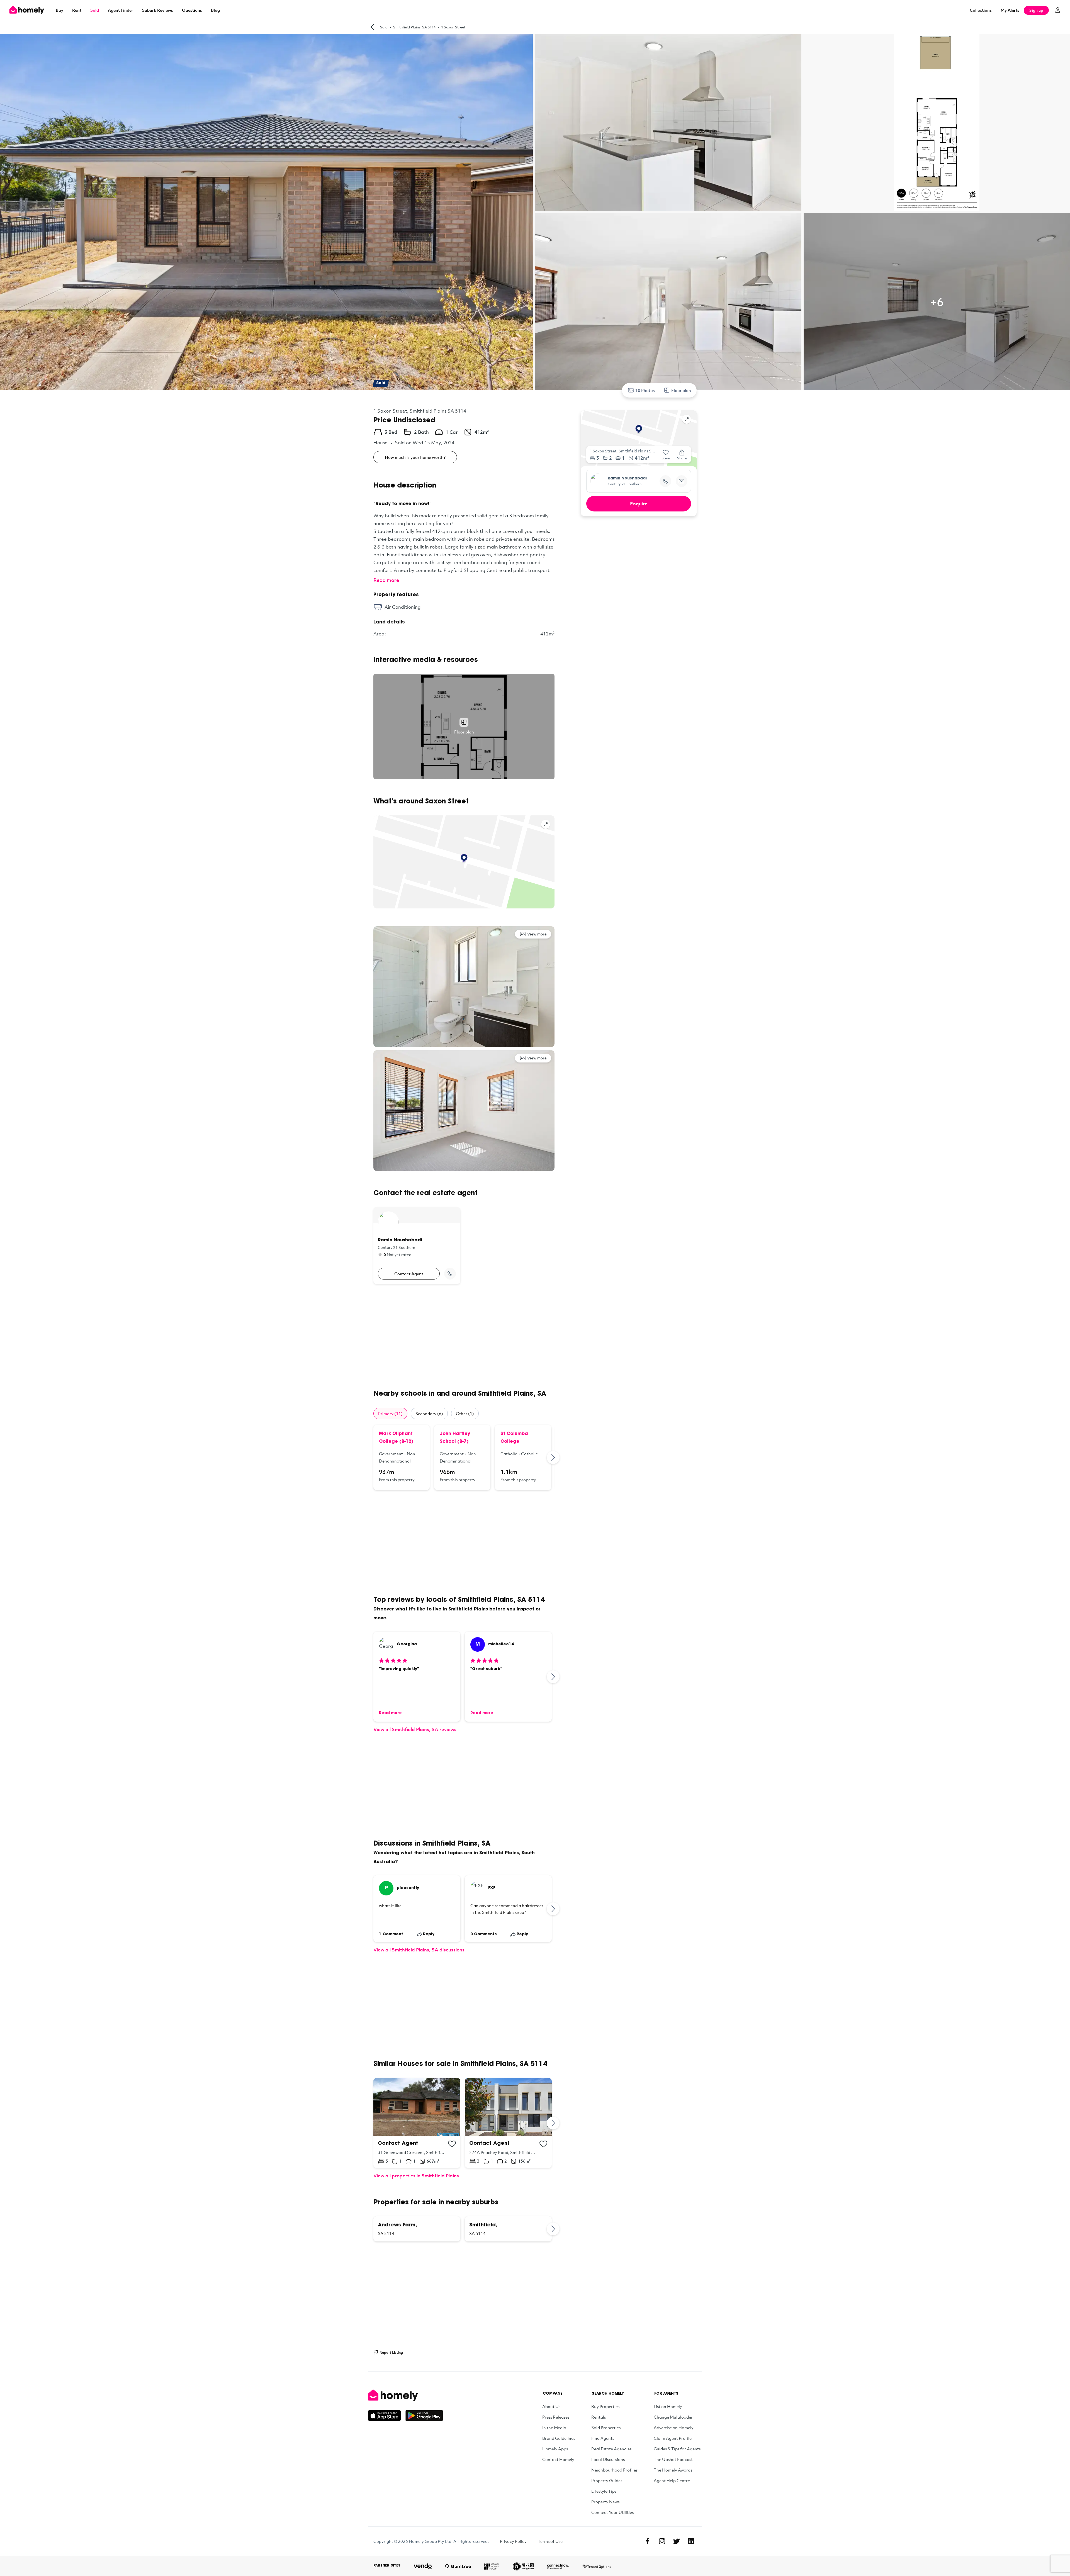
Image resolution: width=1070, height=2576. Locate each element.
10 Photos (645, 390)
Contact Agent (409, 1274)
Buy (59, 10)
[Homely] (405, 2395)
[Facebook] (648, 2541)
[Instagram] (662, 2541)
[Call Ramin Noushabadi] (450, 1274)
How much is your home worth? (415, 457)
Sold (95, 10)
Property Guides (607, 2480)
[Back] (372, 27)
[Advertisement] (464, 1337)
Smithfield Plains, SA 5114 (414, 27)
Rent (77, 10)
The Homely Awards (673, 2470)
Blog (215, 10)
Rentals (599, 2417)
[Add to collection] (452, 2144)
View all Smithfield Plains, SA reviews (415, 1729)
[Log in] (1058, 10)
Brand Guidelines (559, 2438)
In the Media (554, 2428)
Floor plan (681, 390)
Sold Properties (606, 2428)
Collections (981, 10)
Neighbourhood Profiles (614, 2470)
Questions (192, 10)
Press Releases (556, 2417)
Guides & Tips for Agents (677, 2449)
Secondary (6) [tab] (429, 1413)
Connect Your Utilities (612, 2512)
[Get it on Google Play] (424, 2416)
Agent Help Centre (672, 2480)
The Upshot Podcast (673, 2459)
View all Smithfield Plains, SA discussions (419, 1950)
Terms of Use (550, 2541)
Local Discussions (608, 2459)
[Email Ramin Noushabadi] (682, 481)
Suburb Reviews (158, 10)
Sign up (1036, 10)
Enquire (639, 504)
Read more (386, 580)
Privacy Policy (513, 2541)
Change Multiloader (673, 2417)
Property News (605, 2502)
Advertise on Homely (674, 2428)
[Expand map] (546, 824)
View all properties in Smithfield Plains (416, 2176)
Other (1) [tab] (465, 1413)
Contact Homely (558, 2459)
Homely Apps (555, 2449)
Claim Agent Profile (673, 2438)
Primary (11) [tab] (390, 1413)
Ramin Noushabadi (627, 479)
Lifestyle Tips (604, 2491)
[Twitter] (677, 2541)
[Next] (553, 1458)
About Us (551, 2406)
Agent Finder (121, 10)
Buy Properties (605, 2406)
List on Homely (668, 2406)
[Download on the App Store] (387, 2416)
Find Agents (603, 2438)
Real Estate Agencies (611, 2449)
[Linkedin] (691, 2541)
